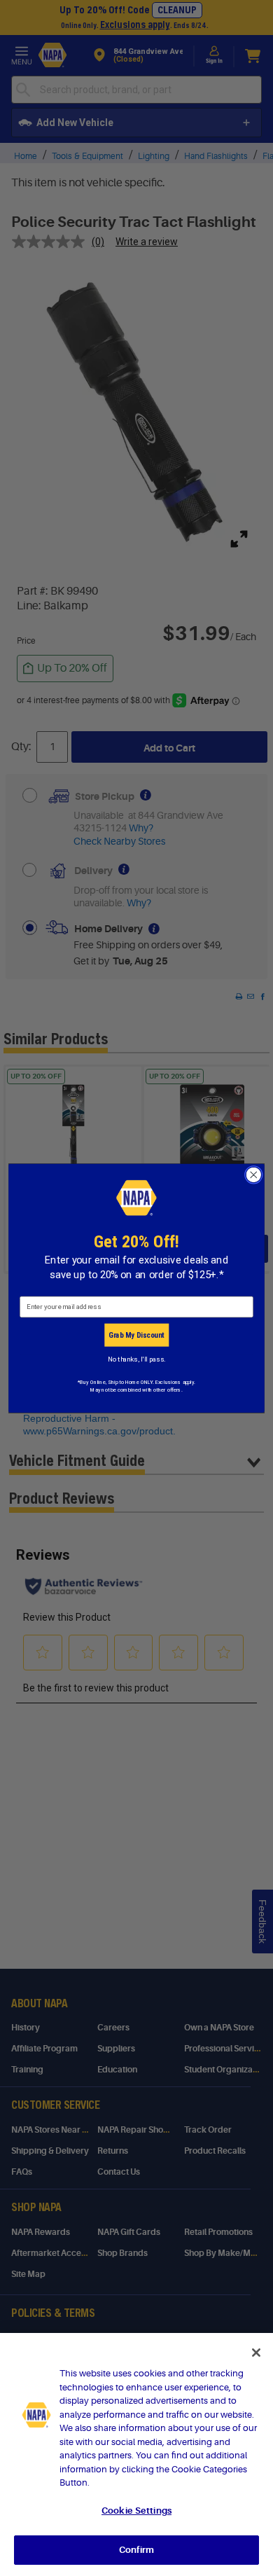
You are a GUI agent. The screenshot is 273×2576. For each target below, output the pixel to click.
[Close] (256, 2353)
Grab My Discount (136, 1335)
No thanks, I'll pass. (136, 1359)
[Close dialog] (254, 1174)
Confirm (136, 2550)
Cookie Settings (136, 2511)
